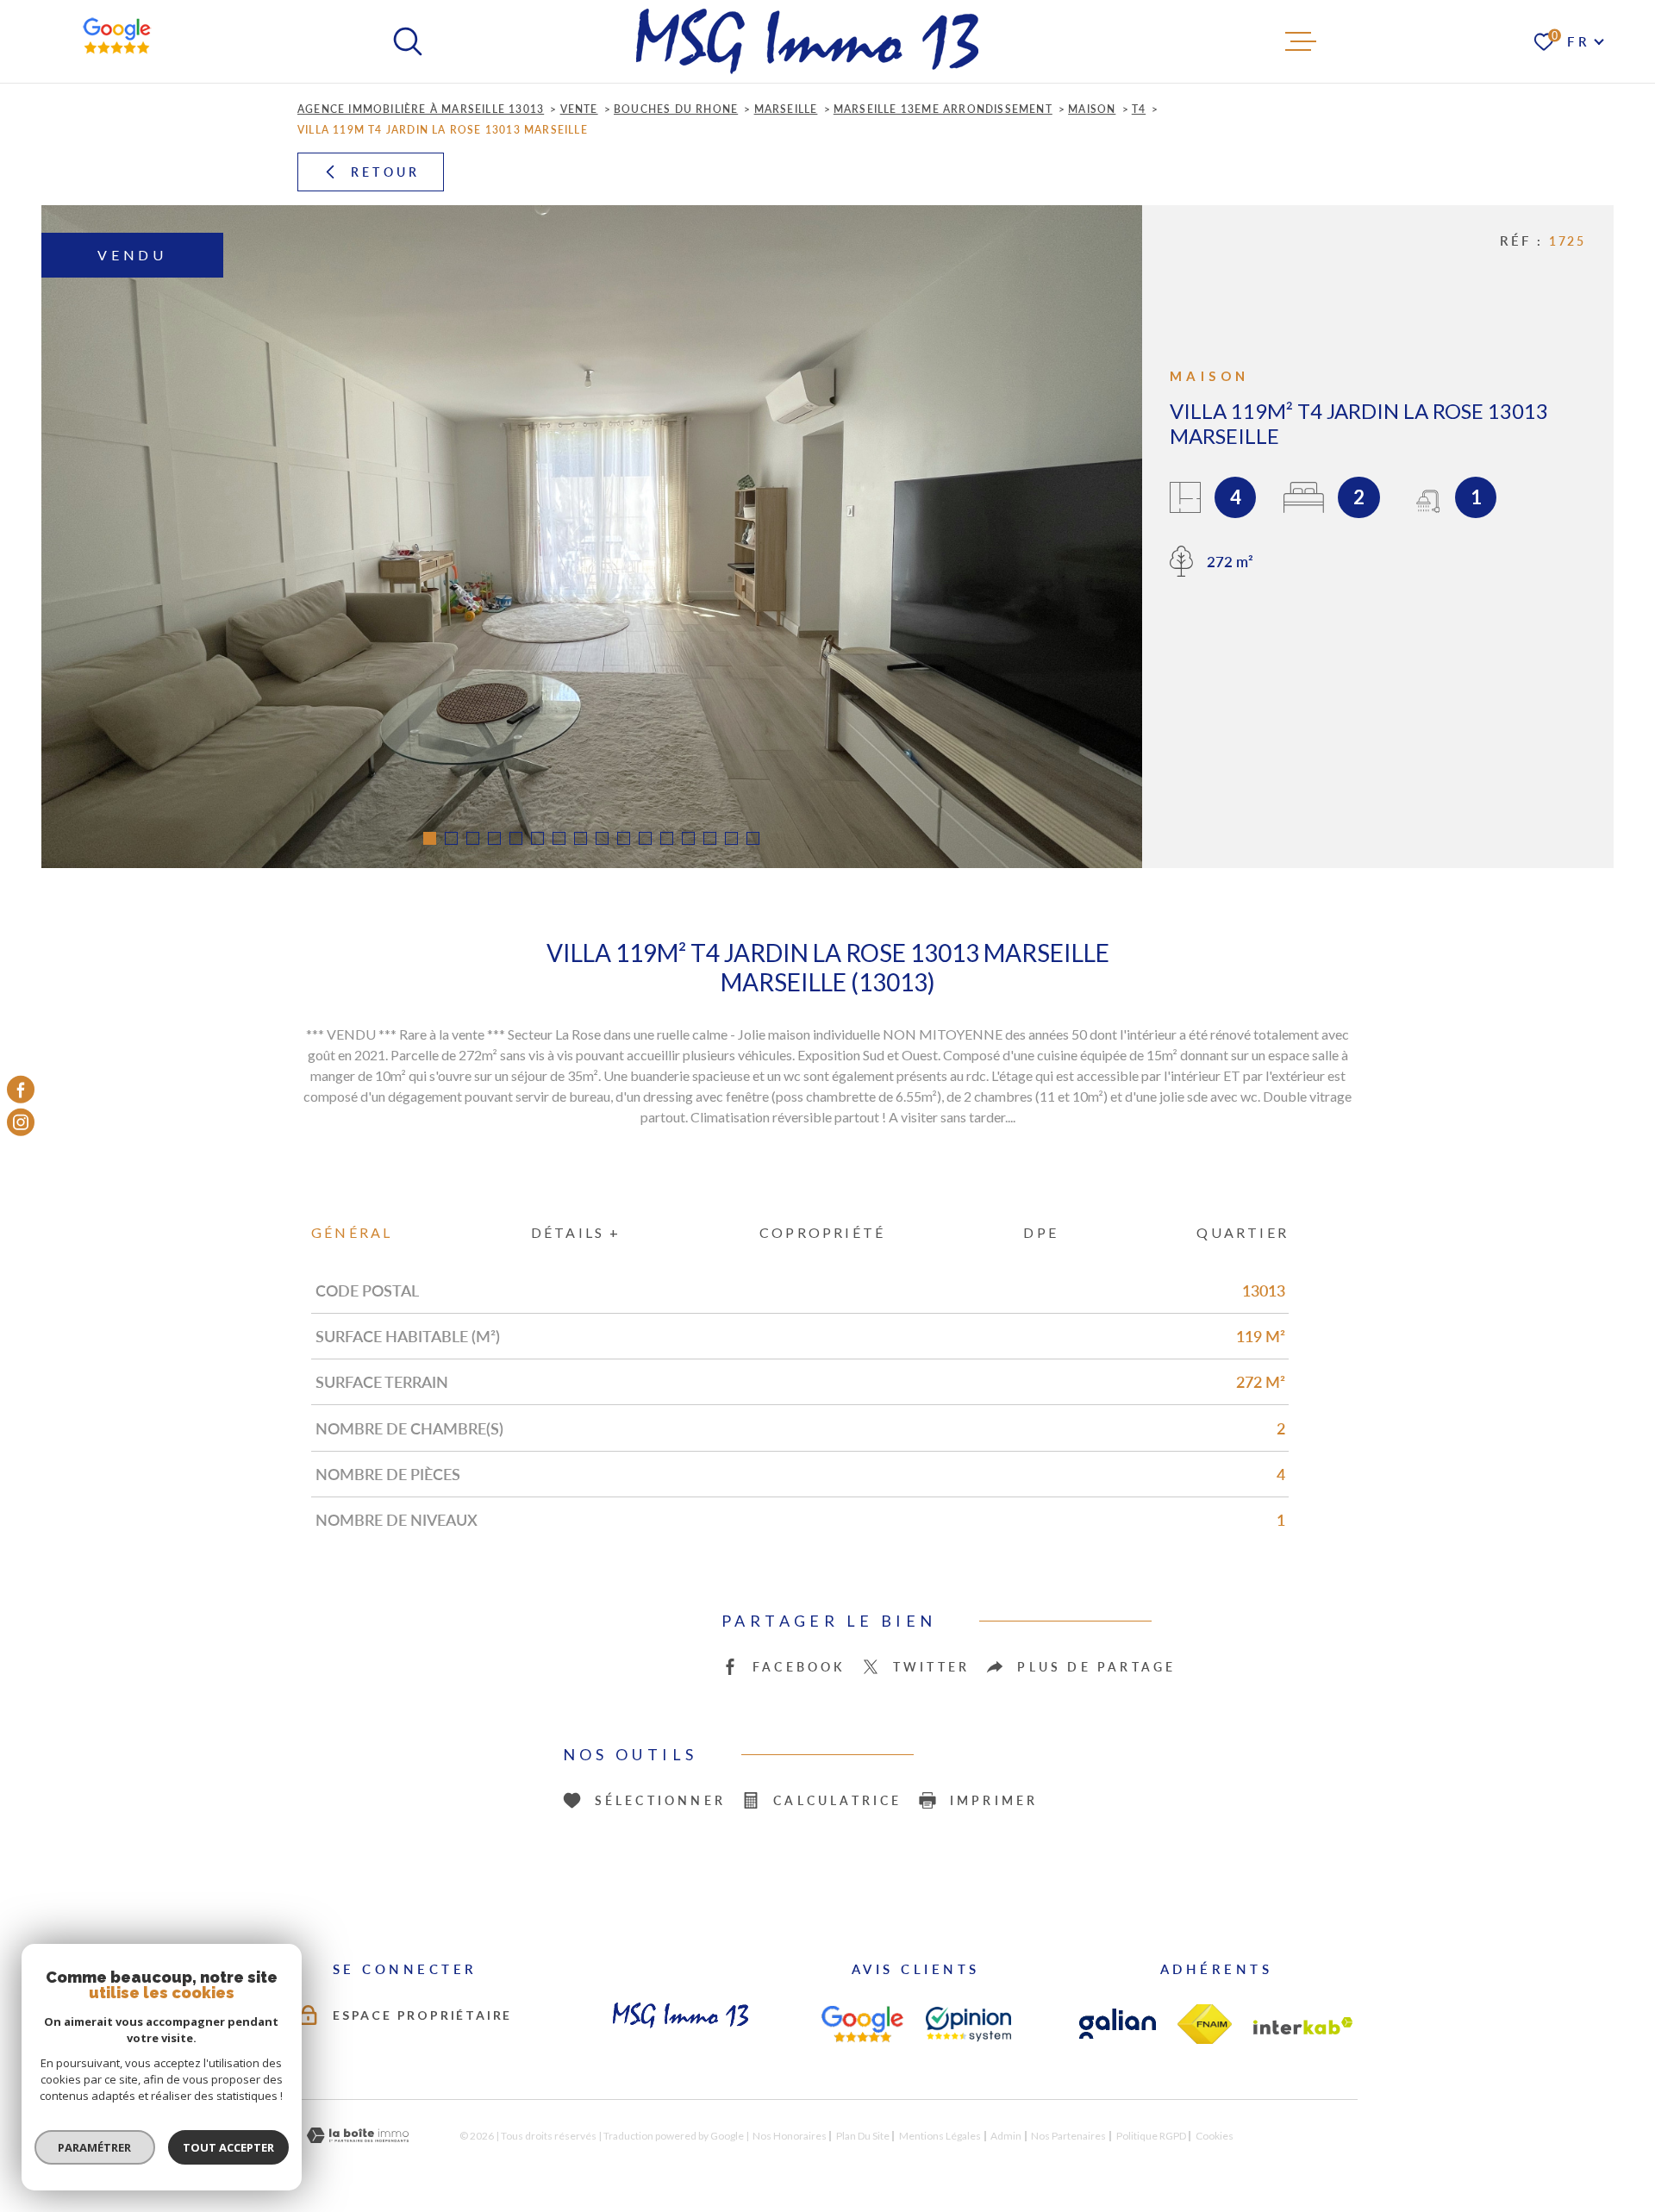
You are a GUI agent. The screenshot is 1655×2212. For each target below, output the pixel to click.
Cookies (1215, 2136)
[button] (430, 838)
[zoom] (592, 537)
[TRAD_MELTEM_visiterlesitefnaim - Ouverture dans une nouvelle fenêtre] (1204, 2024)
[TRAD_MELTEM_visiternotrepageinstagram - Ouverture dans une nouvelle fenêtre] (21, 1122)
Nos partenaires (1068, 2136)
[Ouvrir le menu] (1301, 41)
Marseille (786, 109)
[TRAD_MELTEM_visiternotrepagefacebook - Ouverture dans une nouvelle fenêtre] (21, 1090)
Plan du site (863, 2136)
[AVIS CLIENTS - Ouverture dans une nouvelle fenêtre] (862, 2024)
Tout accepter (228, 2147)
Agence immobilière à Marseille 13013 (421, 109)
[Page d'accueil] (807, 41)
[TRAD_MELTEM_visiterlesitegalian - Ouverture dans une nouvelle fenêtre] (1118, 2024)
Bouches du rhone (676, 109)
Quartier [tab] (1243, 1232)
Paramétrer (95, 2147)
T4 (1139, 109)
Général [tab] (352, 1232)
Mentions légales (940, 2136)
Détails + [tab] (576, 1232)
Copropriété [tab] (822, 1232)
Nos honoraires (790, 2136)
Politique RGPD (1151, 2136)
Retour (385, 172)
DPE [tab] (1041, 1232)
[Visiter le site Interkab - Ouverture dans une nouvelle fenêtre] (1303, 2026)
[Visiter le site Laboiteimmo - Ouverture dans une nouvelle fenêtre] (358, 2136)
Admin (1006, 2136)
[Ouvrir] (408, 41)
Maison (1092, 109)
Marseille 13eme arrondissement (943, 109)
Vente (579, 109)
